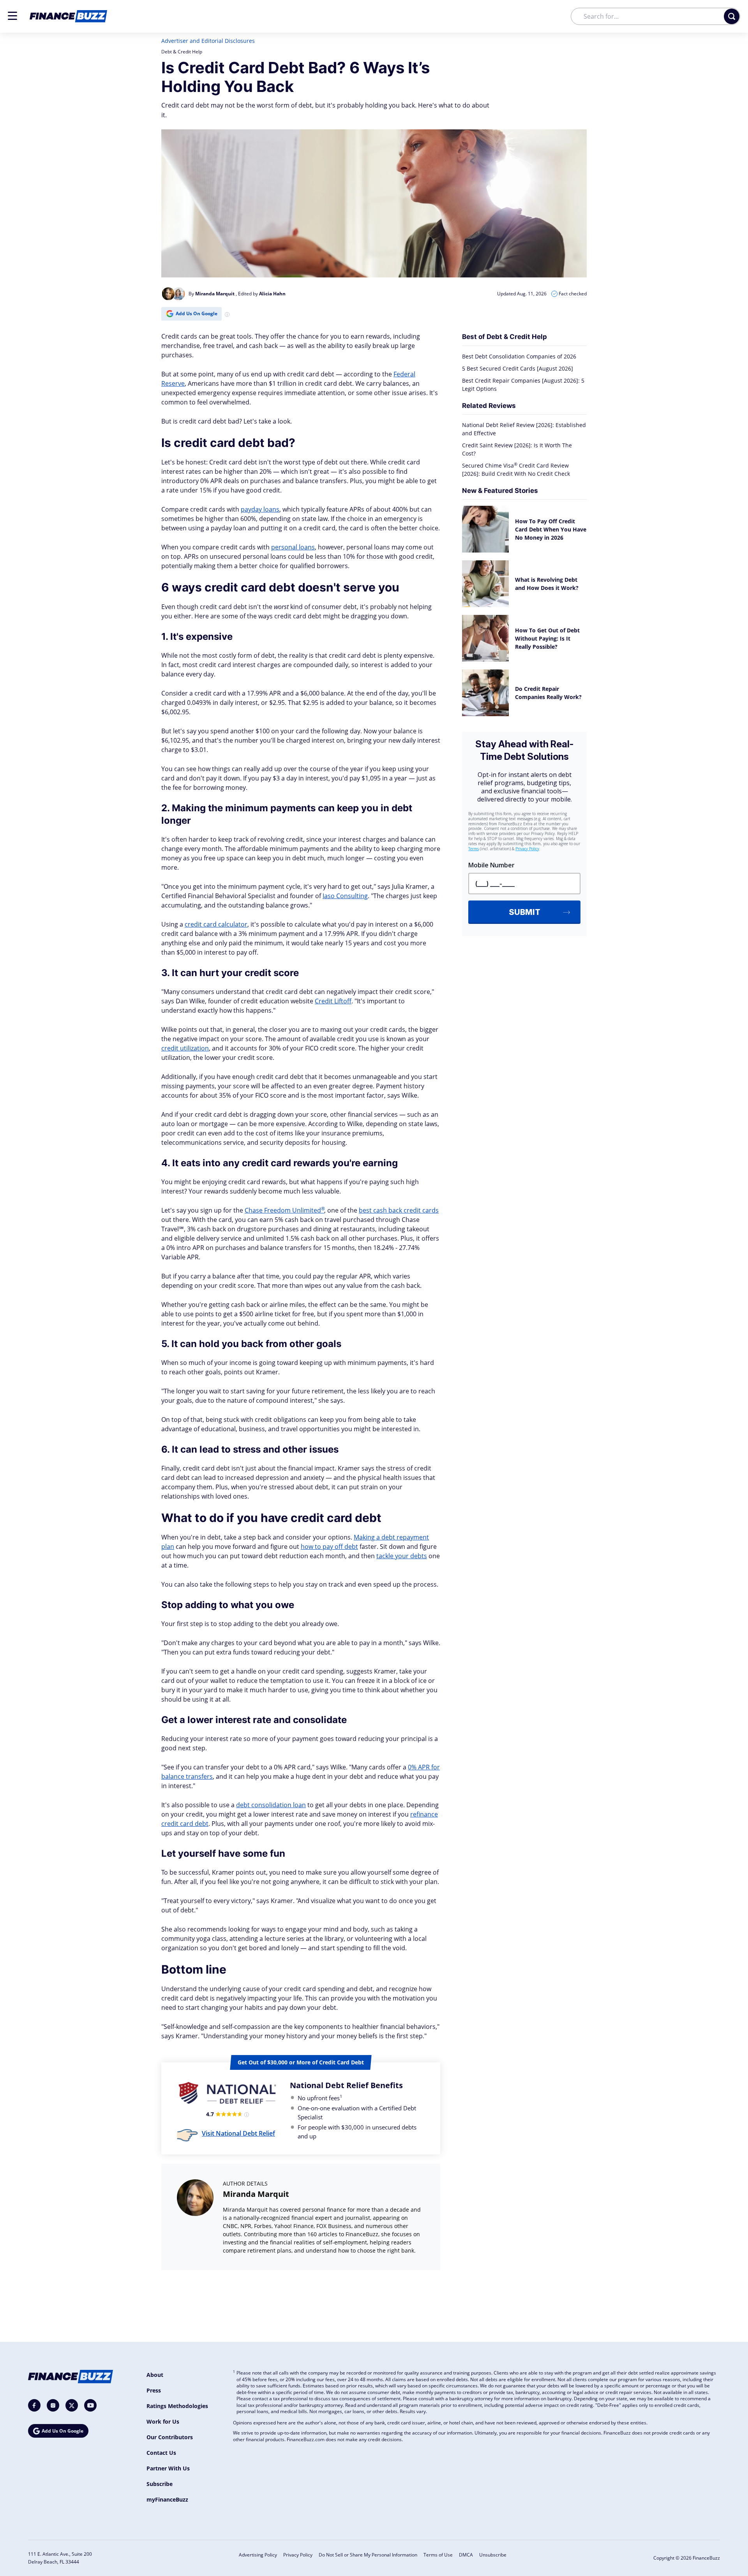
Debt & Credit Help (182, 52)
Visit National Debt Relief (238, 2133)
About (155, 2375)
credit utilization (185, 1048)
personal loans (293, 547)
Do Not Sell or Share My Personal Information (368, 2555)
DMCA (466, 2555)
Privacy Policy (298, 2555)
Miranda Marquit (256, 2194)
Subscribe (160, 2484)
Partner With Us (168, 2468)
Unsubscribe (493, 2555)
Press (154, 2390)
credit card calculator (216, 924)
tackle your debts (402, 1556)
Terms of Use (438, 2555)
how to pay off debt (329, 1547)
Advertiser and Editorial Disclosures (208, 41)
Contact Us (161, 2453)
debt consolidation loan (271, 1805)
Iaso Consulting (345, 896)
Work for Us (163, 2422)
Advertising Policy (258, 2555)
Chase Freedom (284, 1210)
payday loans (260, 509)
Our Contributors (170, 2437)
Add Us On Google (197, 313)
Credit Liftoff (333, 1001)
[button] (12, 16)
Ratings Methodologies (177, 2406)
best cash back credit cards (399, 1210)
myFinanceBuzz (167, 2499)
